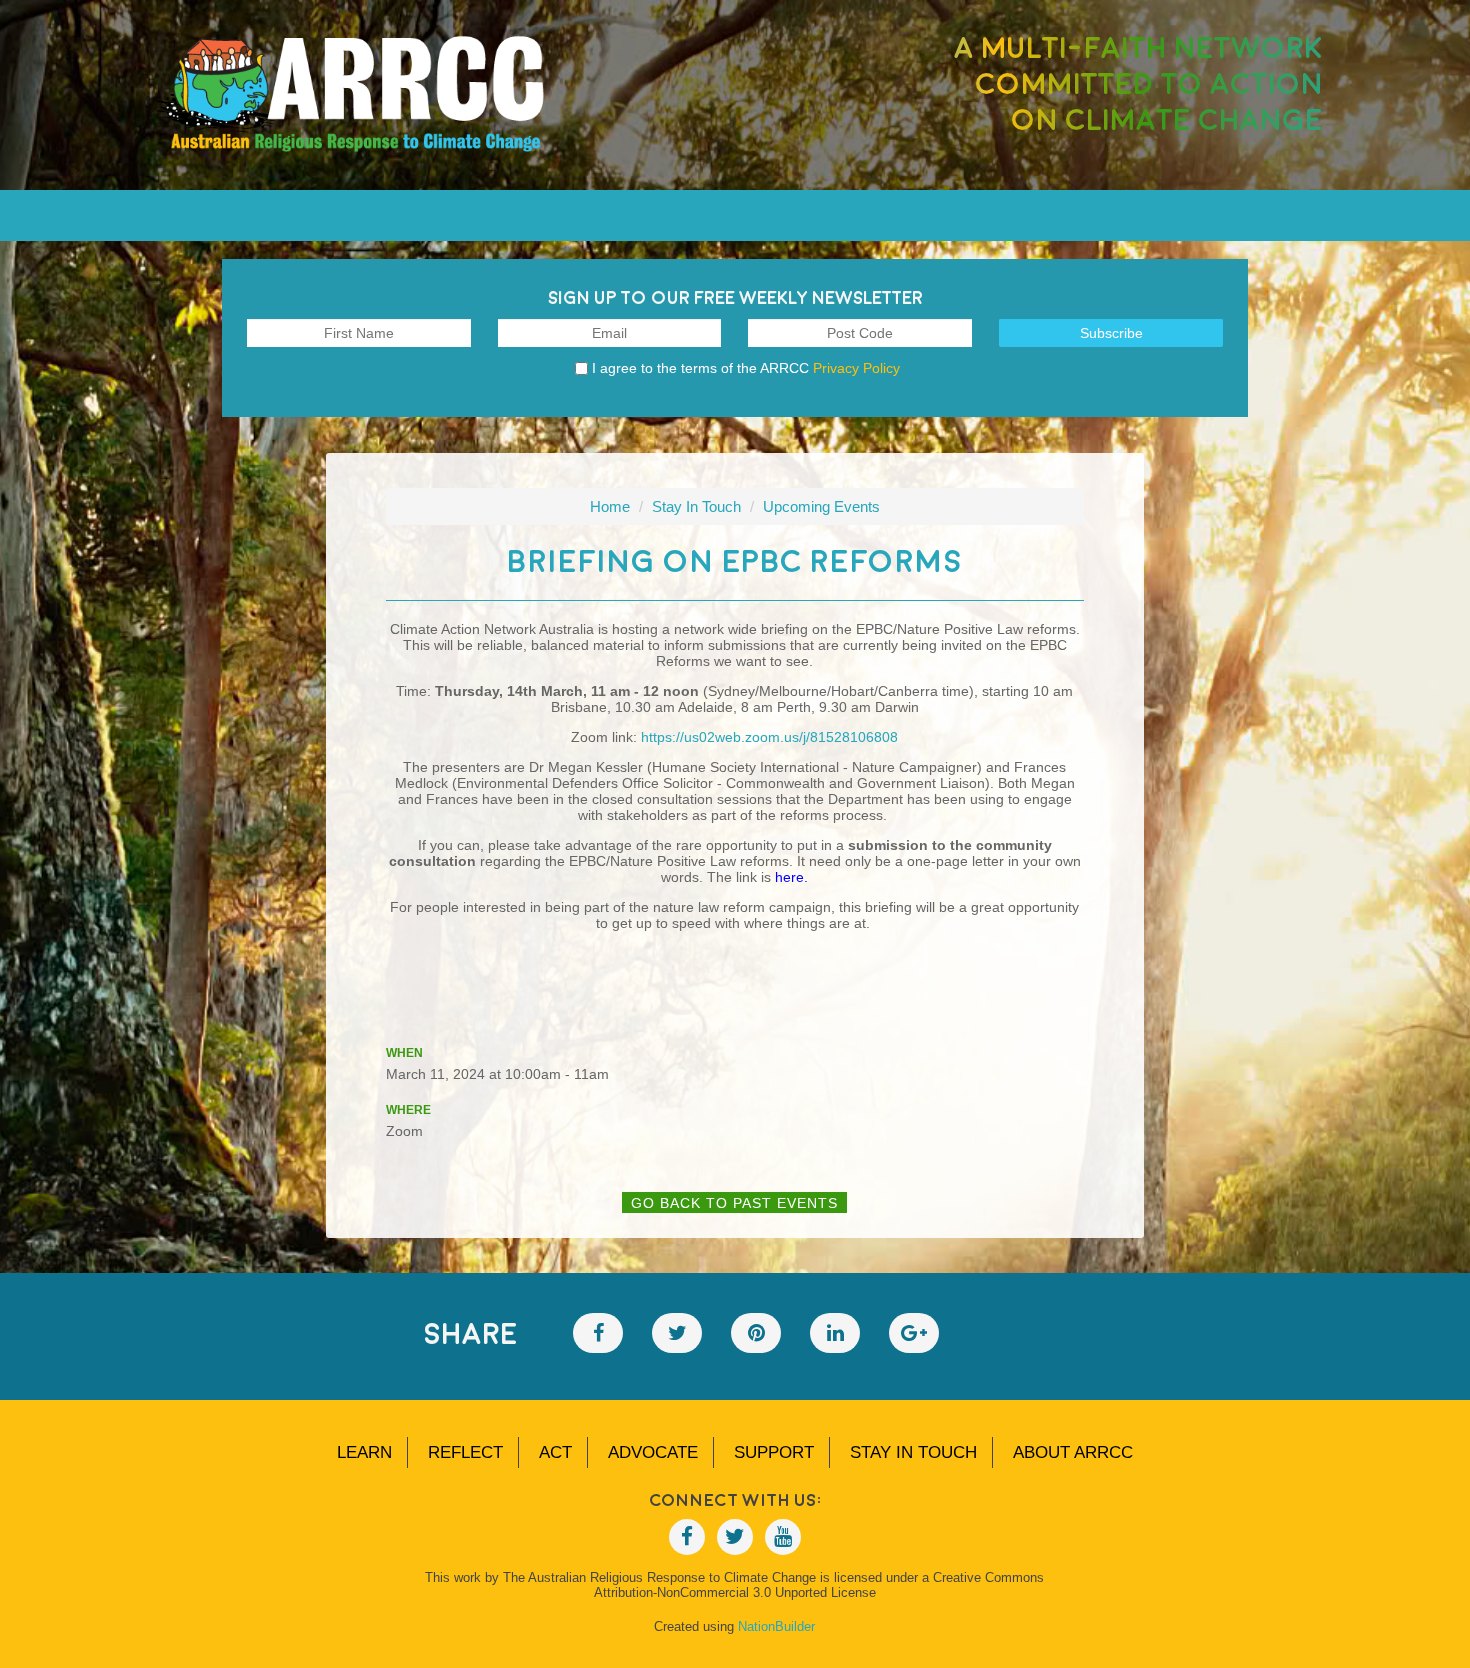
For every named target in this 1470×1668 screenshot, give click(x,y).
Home (610, 506)
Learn (364, 1452)
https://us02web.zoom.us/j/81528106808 (769, 737)
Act (555, 1452)
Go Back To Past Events (734, 1203)
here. (791, 877)
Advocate (653, 1452)
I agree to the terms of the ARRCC (746, 368)
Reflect (465, 1452)
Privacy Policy (856, 368)
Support (774, 1452)
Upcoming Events (821, 506)
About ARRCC (1073, 1452)
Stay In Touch (696, 506)
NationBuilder (776, 1626)
